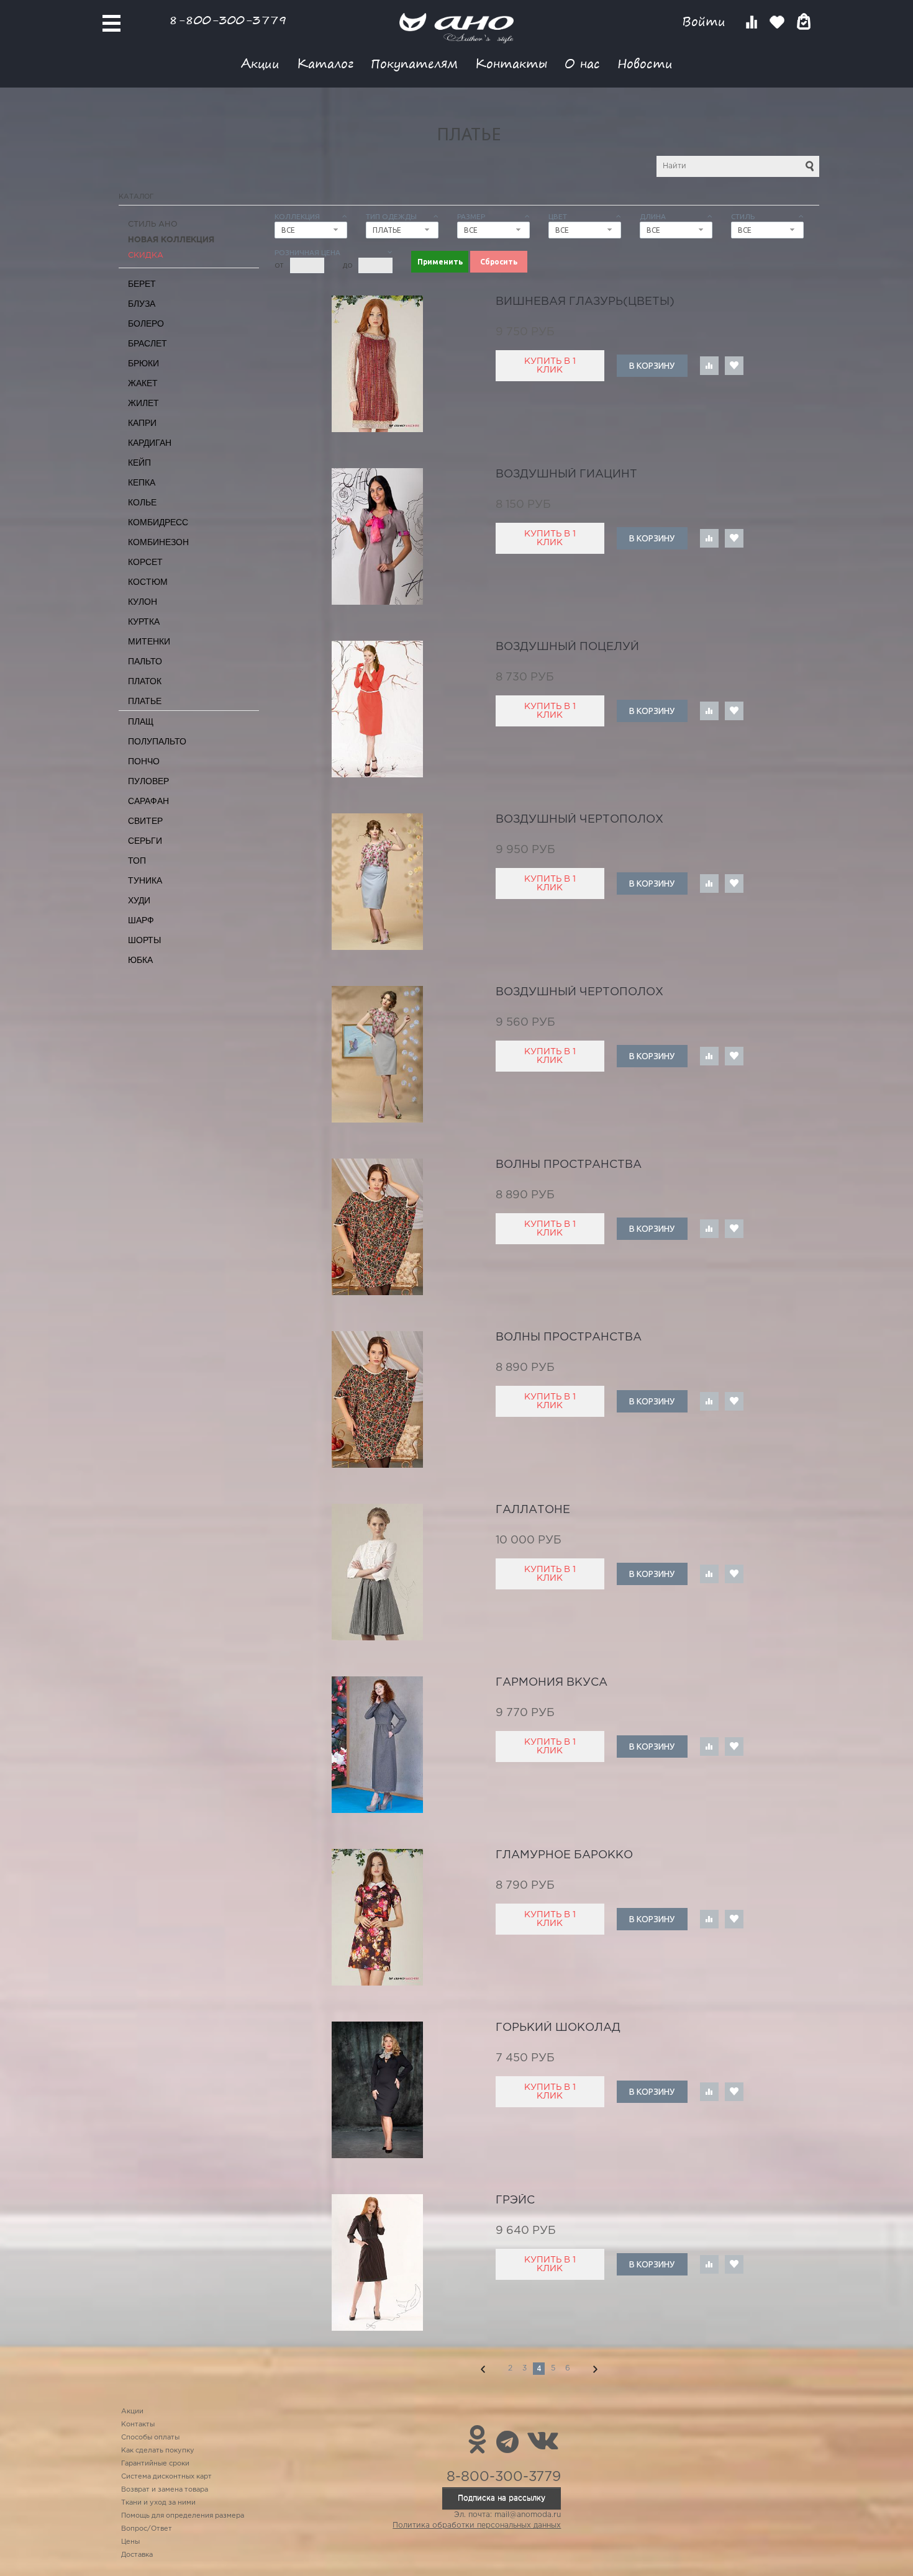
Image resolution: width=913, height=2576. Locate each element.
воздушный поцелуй (567, 647)
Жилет (143, 403)
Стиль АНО (153, 224)
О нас (582, 63)
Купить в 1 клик (550, 366)
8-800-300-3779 (228, 20)
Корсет (145, 562)
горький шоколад (558, 2028)
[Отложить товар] (734, 366)
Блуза (142, 304)
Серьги (145, 841)
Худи (139, 900)
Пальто (145, 661)
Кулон (143, 602)
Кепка (142, 482)
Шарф (141, 920)
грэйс (515, 2200)
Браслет (148, 343)
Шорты (144, 940)
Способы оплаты (150, 2438)
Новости (645, 63)
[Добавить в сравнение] (709, 366)
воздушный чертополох (579, 820)
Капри (142, 423)
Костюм (148, 582)
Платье (145, 701)
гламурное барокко (564, 1855)
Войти (706, 21)
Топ (137, 861)
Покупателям (414, 63)
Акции (260, 63)
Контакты (511, 63)
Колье (142, 502)
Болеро (146, 323)
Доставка (137, 2555)
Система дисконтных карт (166, 2477)
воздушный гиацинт (566, 474)
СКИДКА (146, 255)
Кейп (139, 463)
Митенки (149, 641)
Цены (130, 2542)
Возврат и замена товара (165, 2490)
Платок (145, 681)
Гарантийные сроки (155, 2464)
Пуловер (148, 781)
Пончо (144, 761)
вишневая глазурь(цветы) (585, 302)
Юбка (140, 960)
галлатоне (533, 1510)
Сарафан (148, 801)
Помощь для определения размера (183, 2516)
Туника (145, 880)
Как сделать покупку (158, 2451)
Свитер (145, 821)
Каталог (325, 63)
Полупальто (157, 741)
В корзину (652, 366)
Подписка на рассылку (502, 2498)
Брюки (143, 363)
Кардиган (150, 443)
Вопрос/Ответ (147, 2529)
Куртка (144, 621)
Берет (142, 284)
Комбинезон (158, 542)
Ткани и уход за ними (158, 2503)
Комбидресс (158, 522)
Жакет (143, 383)
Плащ (141, 721)
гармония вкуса (552, 1683)
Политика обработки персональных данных (477, 2525)
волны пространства (569, 1165)
